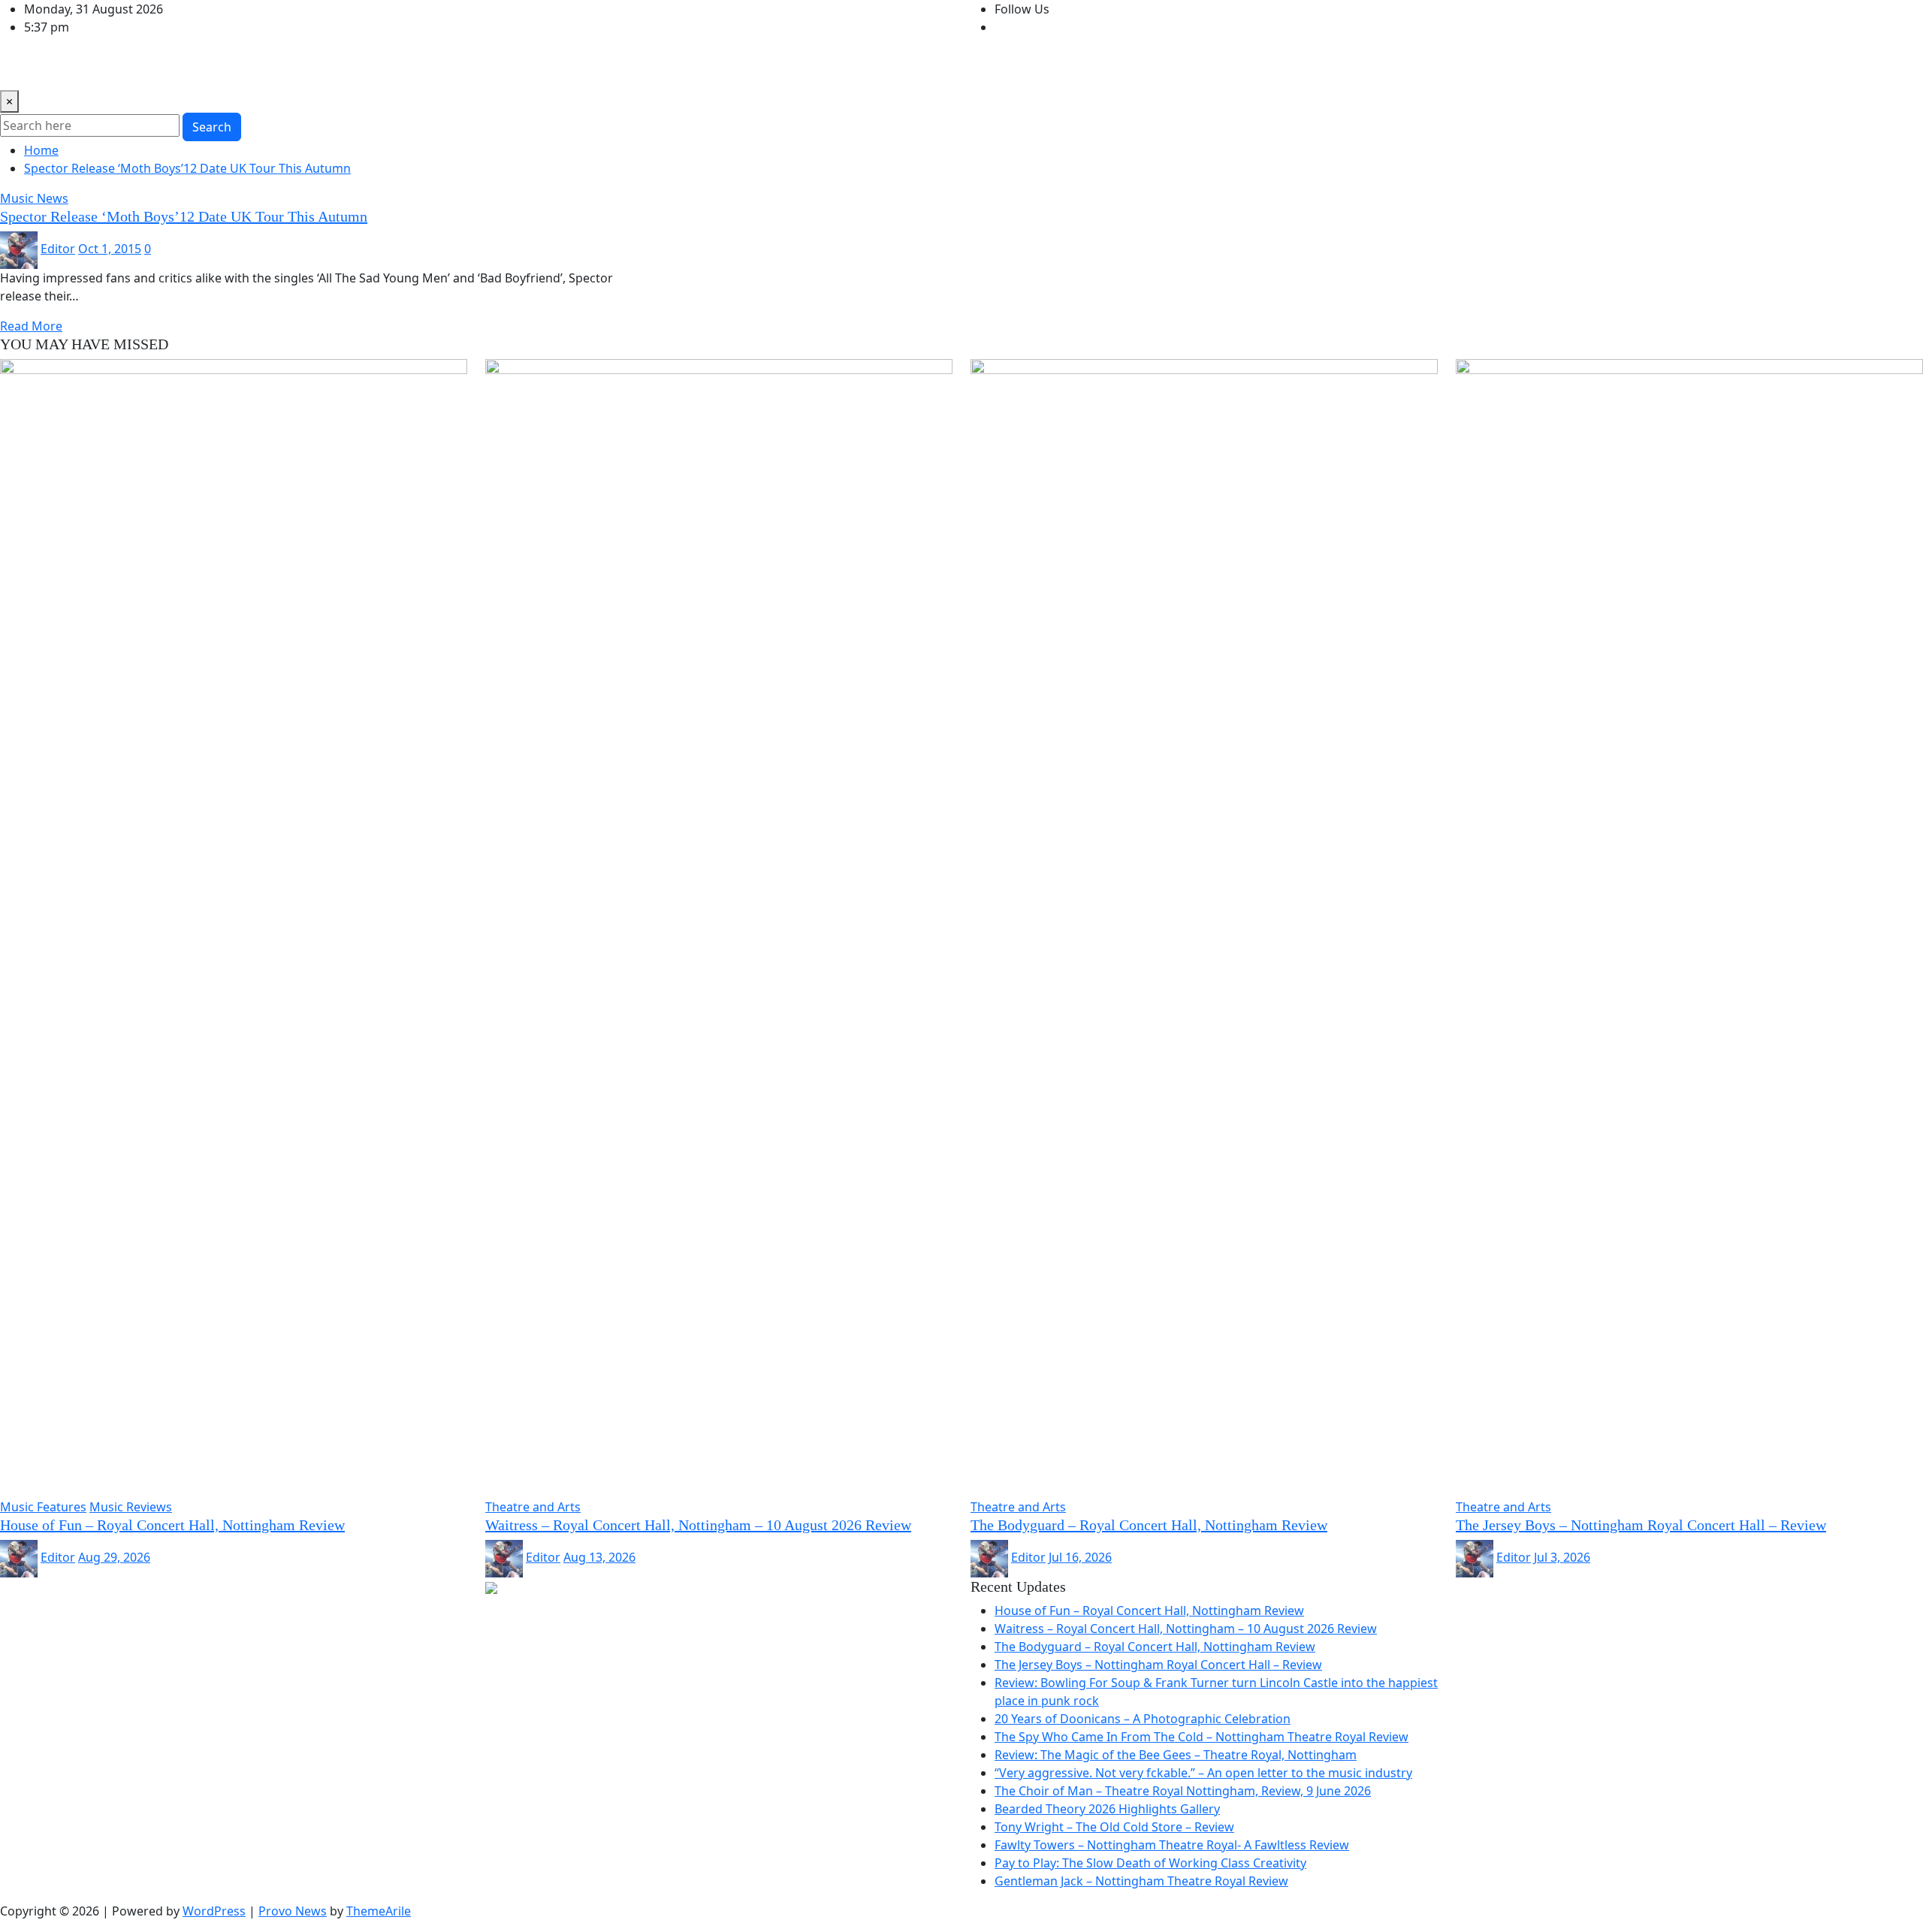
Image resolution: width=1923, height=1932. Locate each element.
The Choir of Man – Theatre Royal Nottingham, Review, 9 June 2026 (1183, 1791)
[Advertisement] (273, 1611)
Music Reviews (94, 69)
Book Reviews (186, 69)
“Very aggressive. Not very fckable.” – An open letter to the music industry (1203, 1773)
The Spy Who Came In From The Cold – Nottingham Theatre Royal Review (1201, 1737)
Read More (31, 326)
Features (370, 69)
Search (212, 127)
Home (23, 69)
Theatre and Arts (285, 69)
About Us (518, 69)
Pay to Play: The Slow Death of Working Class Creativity (1150, 1863)
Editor (58, 249)
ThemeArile (379, 1911)
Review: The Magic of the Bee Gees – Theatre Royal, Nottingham (1176, 1755)
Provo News (293, 1911)
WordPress (214, 1911)
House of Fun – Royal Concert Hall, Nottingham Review (172, 1525)
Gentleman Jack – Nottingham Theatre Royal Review (1141, 1881)
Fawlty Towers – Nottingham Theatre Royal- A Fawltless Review (1172, 1845)
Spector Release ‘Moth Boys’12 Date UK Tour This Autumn (187, 168)
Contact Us (588, 69)
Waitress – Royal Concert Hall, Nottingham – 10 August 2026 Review (698, 1525)
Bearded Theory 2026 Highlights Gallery (1107, 1809)
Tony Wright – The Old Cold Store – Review (1114, 1827)
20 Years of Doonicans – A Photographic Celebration (1143, 1719)
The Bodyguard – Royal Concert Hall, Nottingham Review (1149, 1525)
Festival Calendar (679, 69)
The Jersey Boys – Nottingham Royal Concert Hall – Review (1641, 1525)
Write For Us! (443, 69)
